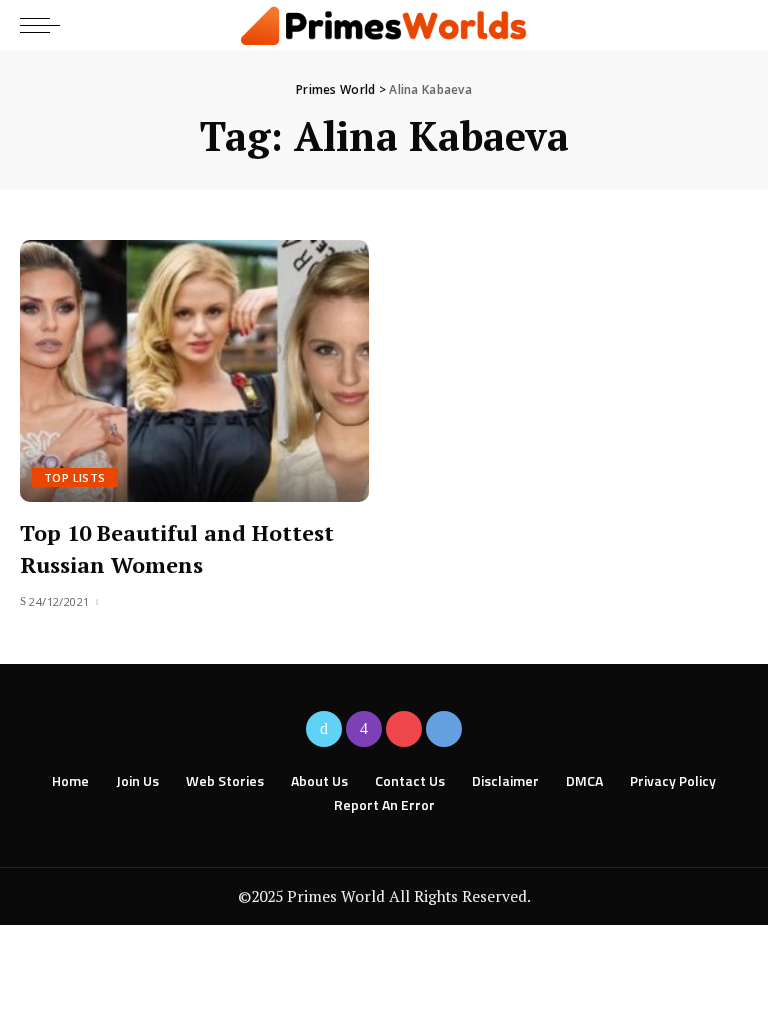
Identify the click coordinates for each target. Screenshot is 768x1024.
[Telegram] (444, 729)
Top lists (75, 477)
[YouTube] (404, 729)
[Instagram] (364, 729)
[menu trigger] (45, 25)
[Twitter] (324, 729)
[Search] (730, 25)
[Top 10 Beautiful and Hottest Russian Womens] (194, 371)
